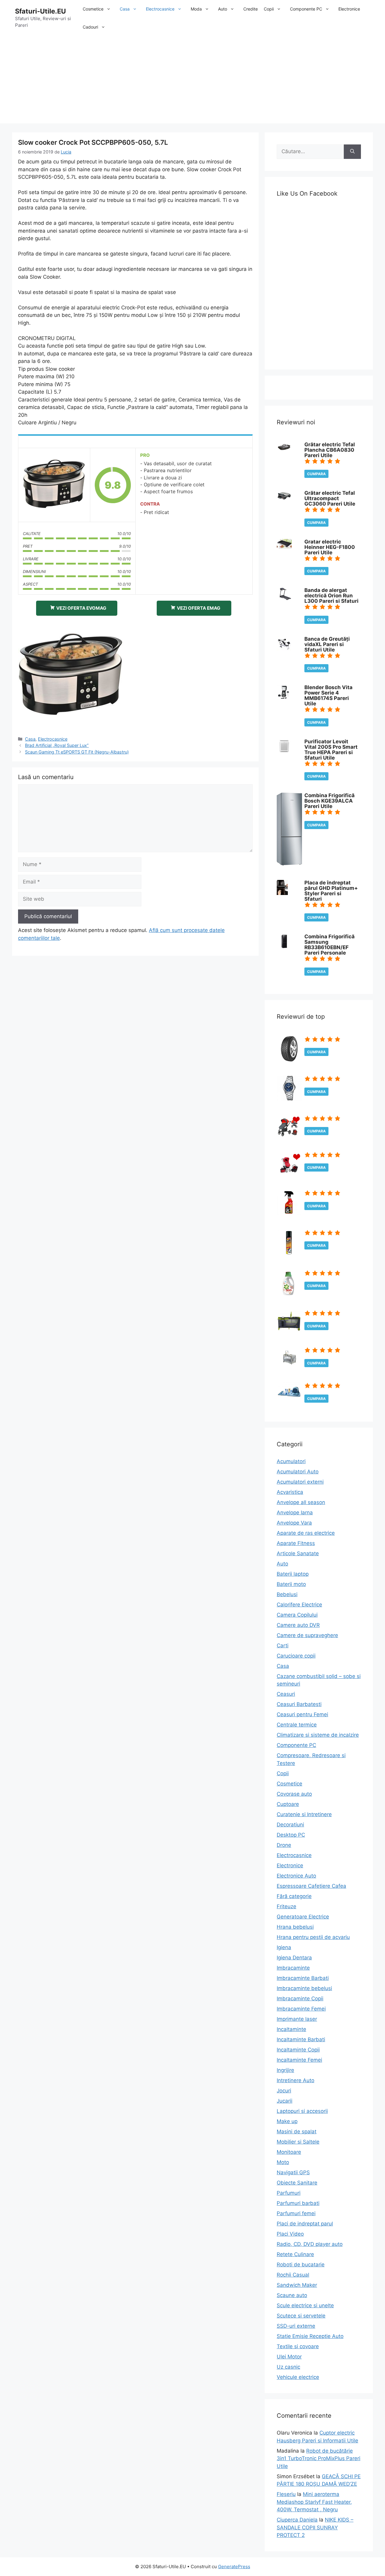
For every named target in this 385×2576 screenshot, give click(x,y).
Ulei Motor (289, 2357)
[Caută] (352, 152)
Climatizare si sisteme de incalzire (318, 1735)
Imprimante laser (297, 2019)
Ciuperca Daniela (297, 2520)
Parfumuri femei (296, 2213)
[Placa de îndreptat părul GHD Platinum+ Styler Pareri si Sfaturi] (282, 893)
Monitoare (289, 2152)
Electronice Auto (296, 1876)
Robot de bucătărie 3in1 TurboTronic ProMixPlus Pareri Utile (319, 2458)
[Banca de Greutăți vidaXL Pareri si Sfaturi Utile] (284, 649)
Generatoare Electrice (303, 1917)
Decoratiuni (290, 1825)
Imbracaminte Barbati (303, 1978)
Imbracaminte (293, 1968)
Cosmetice (93, 9)
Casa (125, 9)
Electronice (349, 9)
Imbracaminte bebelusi (304, 1988)
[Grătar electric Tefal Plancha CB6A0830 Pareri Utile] (284, 450)
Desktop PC (291, 1835)
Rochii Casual (293, 2275)
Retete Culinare (295, 2254)
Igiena (284, 1947)
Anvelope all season (301, 1502)
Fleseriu (286, 2494)
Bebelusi (287, 1594)
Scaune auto (292, 2295)
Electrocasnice (160, 9)
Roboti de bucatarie (301, 2265)
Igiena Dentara (294, 1958)
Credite (251, 9)
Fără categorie (294, 1896)
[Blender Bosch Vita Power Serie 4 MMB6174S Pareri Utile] (283, 698)
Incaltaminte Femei (299, 2060)
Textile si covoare (298, 2346)
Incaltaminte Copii (298, 2050)
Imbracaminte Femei (301, 2009)
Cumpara (316, 474)
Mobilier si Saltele (298, 2142)
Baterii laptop (293, 1574)
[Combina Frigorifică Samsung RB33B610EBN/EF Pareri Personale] (284, 947)
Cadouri (90, 27)
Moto (283, 2162)
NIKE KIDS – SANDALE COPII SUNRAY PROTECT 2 (315, 2527)
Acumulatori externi (300, 1482)
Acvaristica (290, 1492)
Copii (269, 9)
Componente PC (306, 9)
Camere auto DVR (298, 1625)
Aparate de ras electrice (306, 1533)
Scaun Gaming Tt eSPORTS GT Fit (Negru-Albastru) (77, 752)
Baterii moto (291, 1584)
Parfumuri (289, 2193)
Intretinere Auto (296, 2080)
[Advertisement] (192, 81)
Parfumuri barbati (298, 2203)
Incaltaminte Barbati (301, 2039)
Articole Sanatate (298, 1553)
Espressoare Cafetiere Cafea (311, 1886)
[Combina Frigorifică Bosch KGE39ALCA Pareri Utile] (289, 864)
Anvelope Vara (294, 1523)
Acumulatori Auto (298, 1472)
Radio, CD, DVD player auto (310, 2244)
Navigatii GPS (293, 2172)
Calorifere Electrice (299, 1605)
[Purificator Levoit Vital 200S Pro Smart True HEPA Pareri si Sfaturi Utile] (284, 752)
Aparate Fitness (296, 1543)
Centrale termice (297, 1725)
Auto (223, 9)
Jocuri (284, 2091)
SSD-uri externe (296, 2326)
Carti (283, 1646)
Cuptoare (288, 1804)
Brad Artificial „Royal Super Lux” (57, 745)
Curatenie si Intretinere (304, 1814)
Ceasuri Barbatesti (299, 1704)
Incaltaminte (291, 2029)
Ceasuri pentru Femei (302, 1714)
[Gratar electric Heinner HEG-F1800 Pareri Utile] (284, 547)
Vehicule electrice (298, 2377)
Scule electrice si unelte (305, 2305)
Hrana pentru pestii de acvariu (313, 1937)
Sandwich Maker (297, 2285)
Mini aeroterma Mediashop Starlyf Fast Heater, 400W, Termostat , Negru (314, 2502)
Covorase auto (294, 1794)
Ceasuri (286, 1694)
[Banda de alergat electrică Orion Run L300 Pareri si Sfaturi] (284, 598)
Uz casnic (288, 2367)
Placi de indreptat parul (305, 2224)
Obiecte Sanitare (297, 2183)
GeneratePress (234, 2567)
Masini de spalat (297, 2132)
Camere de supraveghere (307, 1635)
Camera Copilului (297, 1615)
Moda (196, 9)
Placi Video (290, 2234)
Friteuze (286, 1906)
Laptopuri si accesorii (302, 2111)
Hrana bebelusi (295, 1927)
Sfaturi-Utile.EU (40, 11)
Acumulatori (291, 1461)
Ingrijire (285, 2070)
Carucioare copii (296, 1656)
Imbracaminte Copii (300, 1999)
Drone (284, 1845)
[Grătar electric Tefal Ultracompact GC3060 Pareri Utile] (284, 500)
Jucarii (285, 2101)
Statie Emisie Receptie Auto (310, 2336)
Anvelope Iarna (295, 1512)
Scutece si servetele (301, 2316)
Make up (287, 2121)
